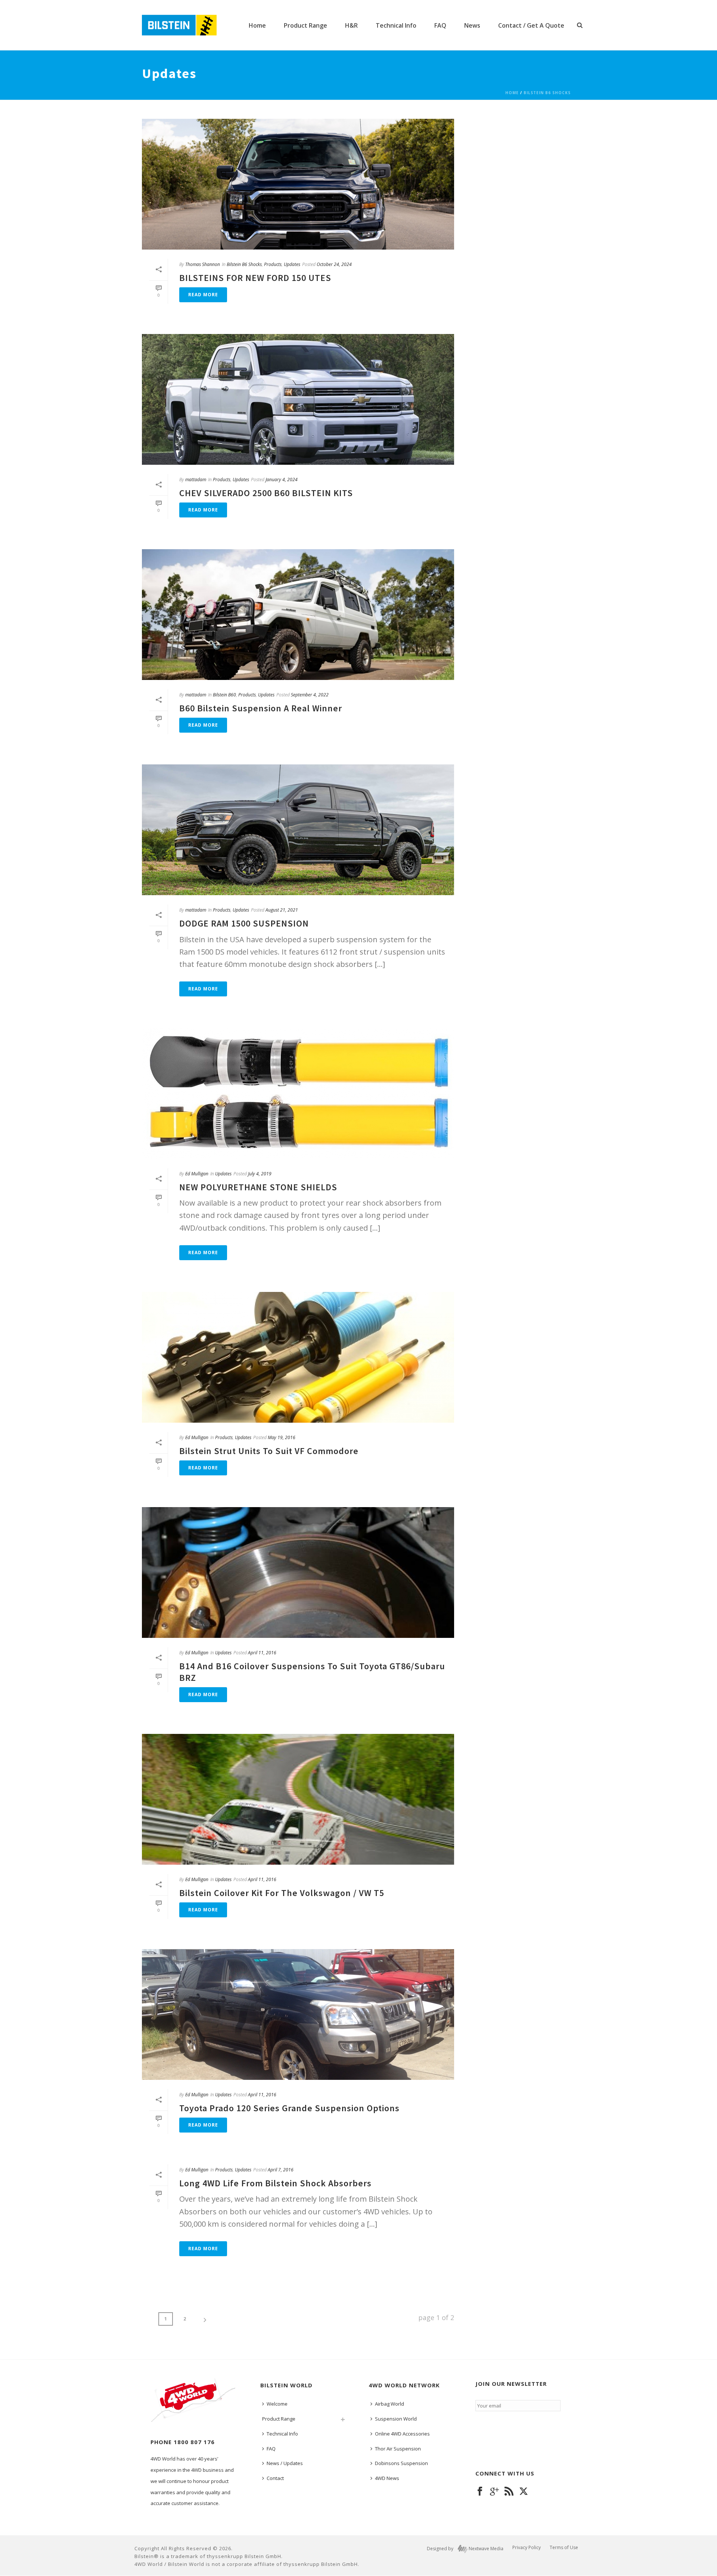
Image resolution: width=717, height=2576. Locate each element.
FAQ (440, 25)
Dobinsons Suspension (401, 2463)
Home (257, 25)
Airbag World (389, 2404)
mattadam (196, 480)
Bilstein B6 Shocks (547, 93)
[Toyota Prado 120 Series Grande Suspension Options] (298, 2014)
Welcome (277, 2404)
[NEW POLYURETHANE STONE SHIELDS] (298, 1094)
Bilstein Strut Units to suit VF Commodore (269, 1451)
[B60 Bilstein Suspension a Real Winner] (298, 615)
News (472, 25)
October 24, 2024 (334, 264)
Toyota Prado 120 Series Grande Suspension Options (289, 2108)
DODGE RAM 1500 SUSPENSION (244, 923)
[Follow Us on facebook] (480, 2492)
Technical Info (396, 25)
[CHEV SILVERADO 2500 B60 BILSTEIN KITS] (298, 399)
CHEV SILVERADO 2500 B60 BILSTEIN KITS (266, 493)
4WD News (387, 2478)
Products (273, 264)
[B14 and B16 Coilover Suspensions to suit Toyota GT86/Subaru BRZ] (298, 1572)
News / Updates (285, 2463)
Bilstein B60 (224, 695)
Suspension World (396, 2419)
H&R (351, 25)
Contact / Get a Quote (531, 25)
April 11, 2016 (262, 1653)
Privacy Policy (527, 2548)
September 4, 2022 (310, 695)
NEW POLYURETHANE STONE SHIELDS (258, 1187)
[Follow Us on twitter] (524, 2492)
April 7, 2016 (281, 2170)
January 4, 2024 (282, 480)
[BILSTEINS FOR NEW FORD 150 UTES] (298, 184)
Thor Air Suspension (398, 2449)
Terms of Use (564, 2548)
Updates (292, 264)
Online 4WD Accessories (402, 2434)
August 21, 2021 (282, 910)
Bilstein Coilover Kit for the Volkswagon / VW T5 (282, 1893)
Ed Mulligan (197, 1174)
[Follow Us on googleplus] (494, 2492)
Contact (275, 2478)
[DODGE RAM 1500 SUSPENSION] (298, 830)
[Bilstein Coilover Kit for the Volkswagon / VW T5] (298, 1799)
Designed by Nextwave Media (465, 2549)
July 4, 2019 (260, 1174)
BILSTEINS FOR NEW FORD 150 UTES (255, 278)
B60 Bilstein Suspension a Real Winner (261, 708)
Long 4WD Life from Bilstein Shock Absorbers (275, 2183)
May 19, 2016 (282, 1437)
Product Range (305, 25)
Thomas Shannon (203, 264)
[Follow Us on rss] (509, 2492)
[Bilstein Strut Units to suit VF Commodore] (298, 1357)
